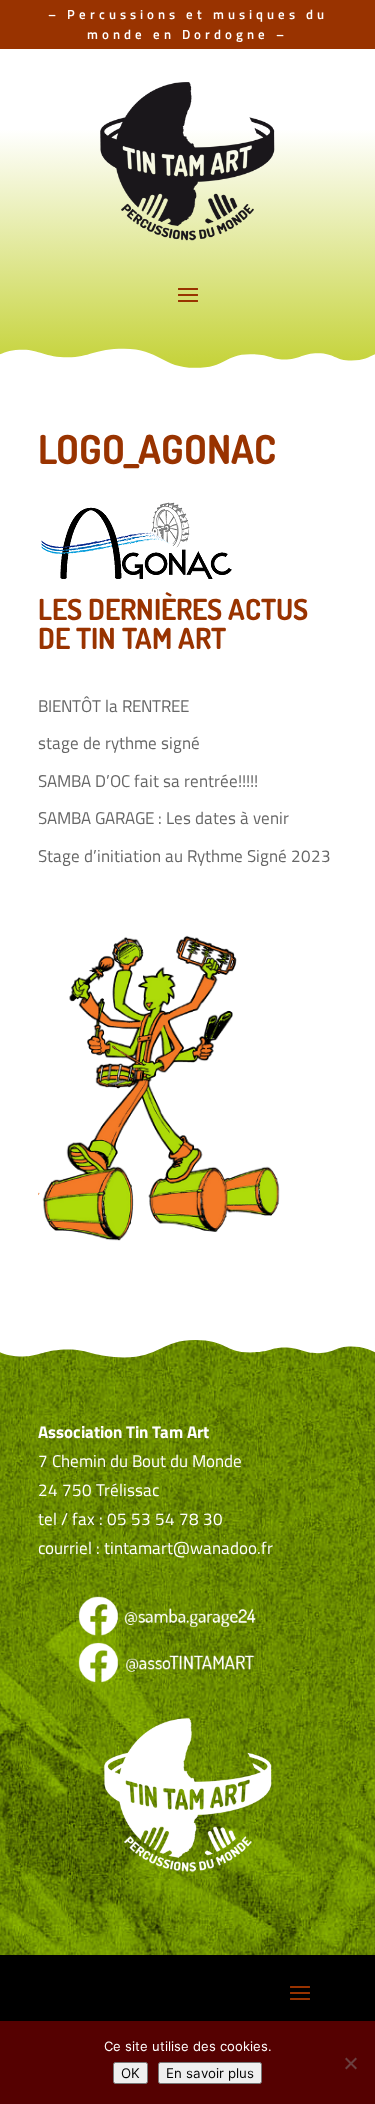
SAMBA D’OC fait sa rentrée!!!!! (148, 781)
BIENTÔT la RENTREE (113, 706)
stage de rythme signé (119, 743)
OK (130, 2073)
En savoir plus (210, 2073)
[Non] (350, 2063)
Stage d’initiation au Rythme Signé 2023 (184, 856)
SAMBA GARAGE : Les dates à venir (163, 818)
